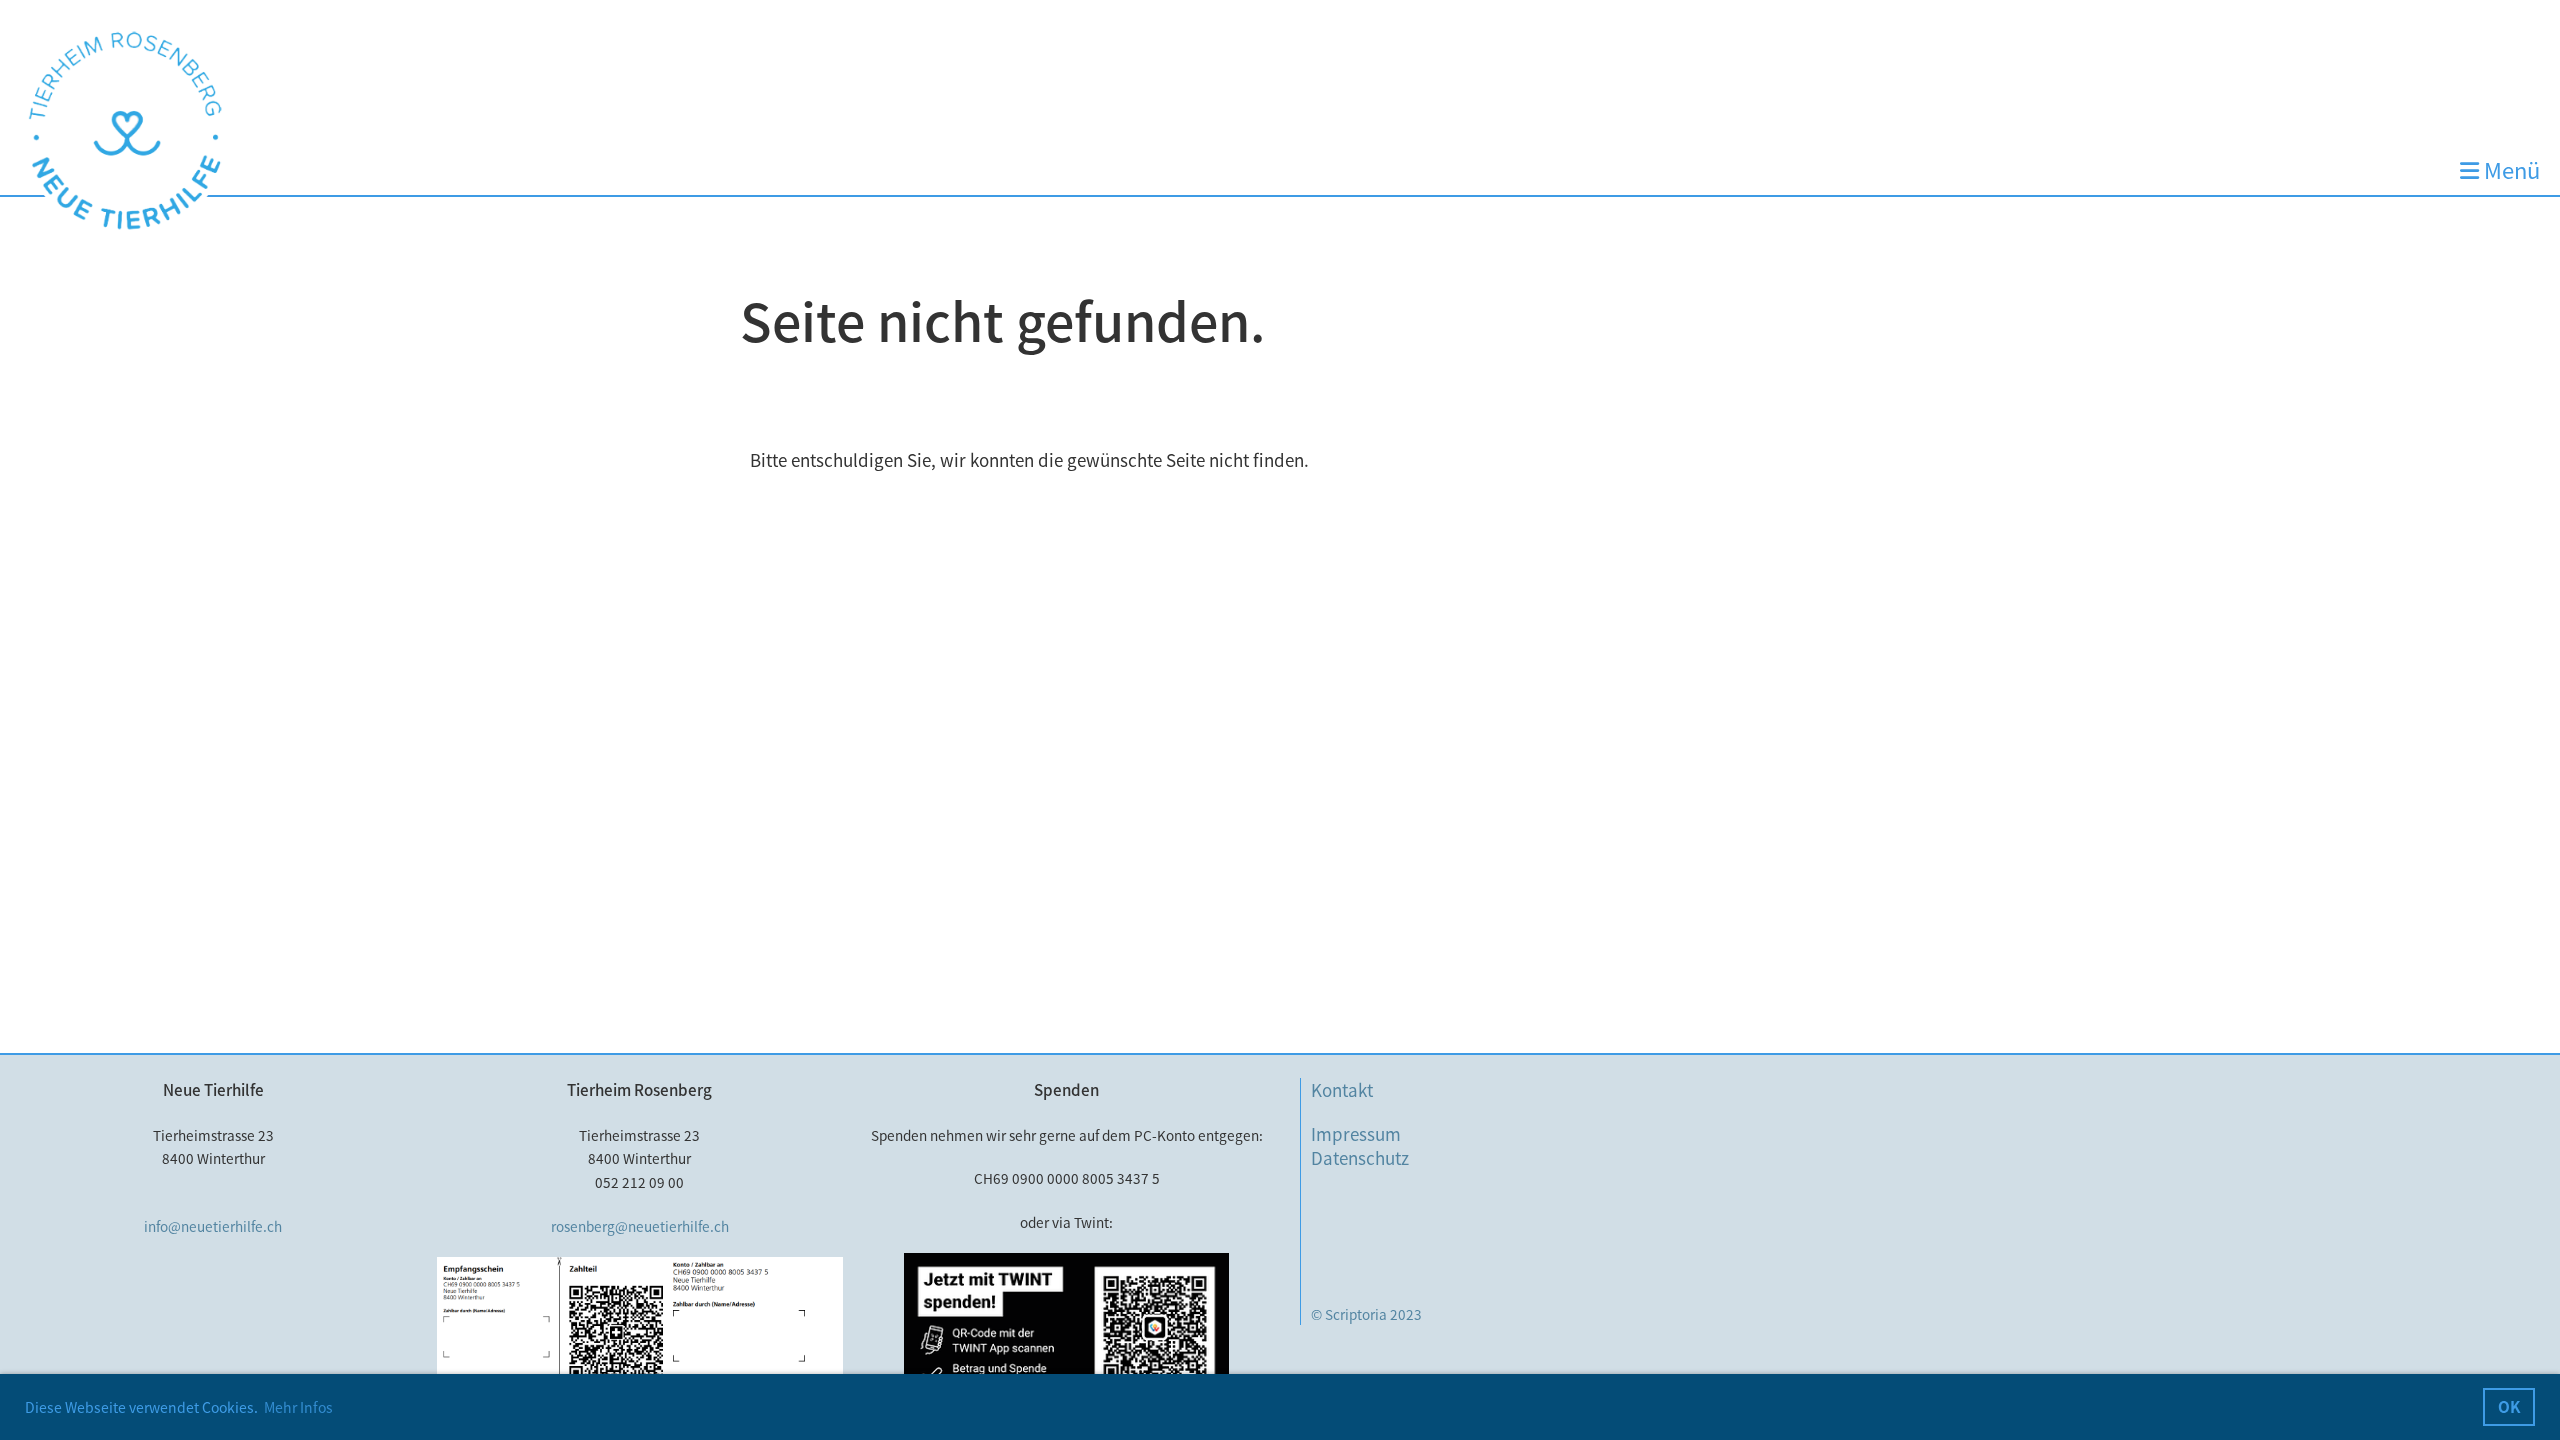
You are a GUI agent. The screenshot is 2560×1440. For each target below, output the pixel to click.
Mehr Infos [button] (298, 1407)
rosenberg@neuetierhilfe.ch (640, 1226)
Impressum (1356, 1133)
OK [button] (2509, 1406)
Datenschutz (1360, 1157)
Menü (2509, 170)
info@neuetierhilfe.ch (213, 1226)
